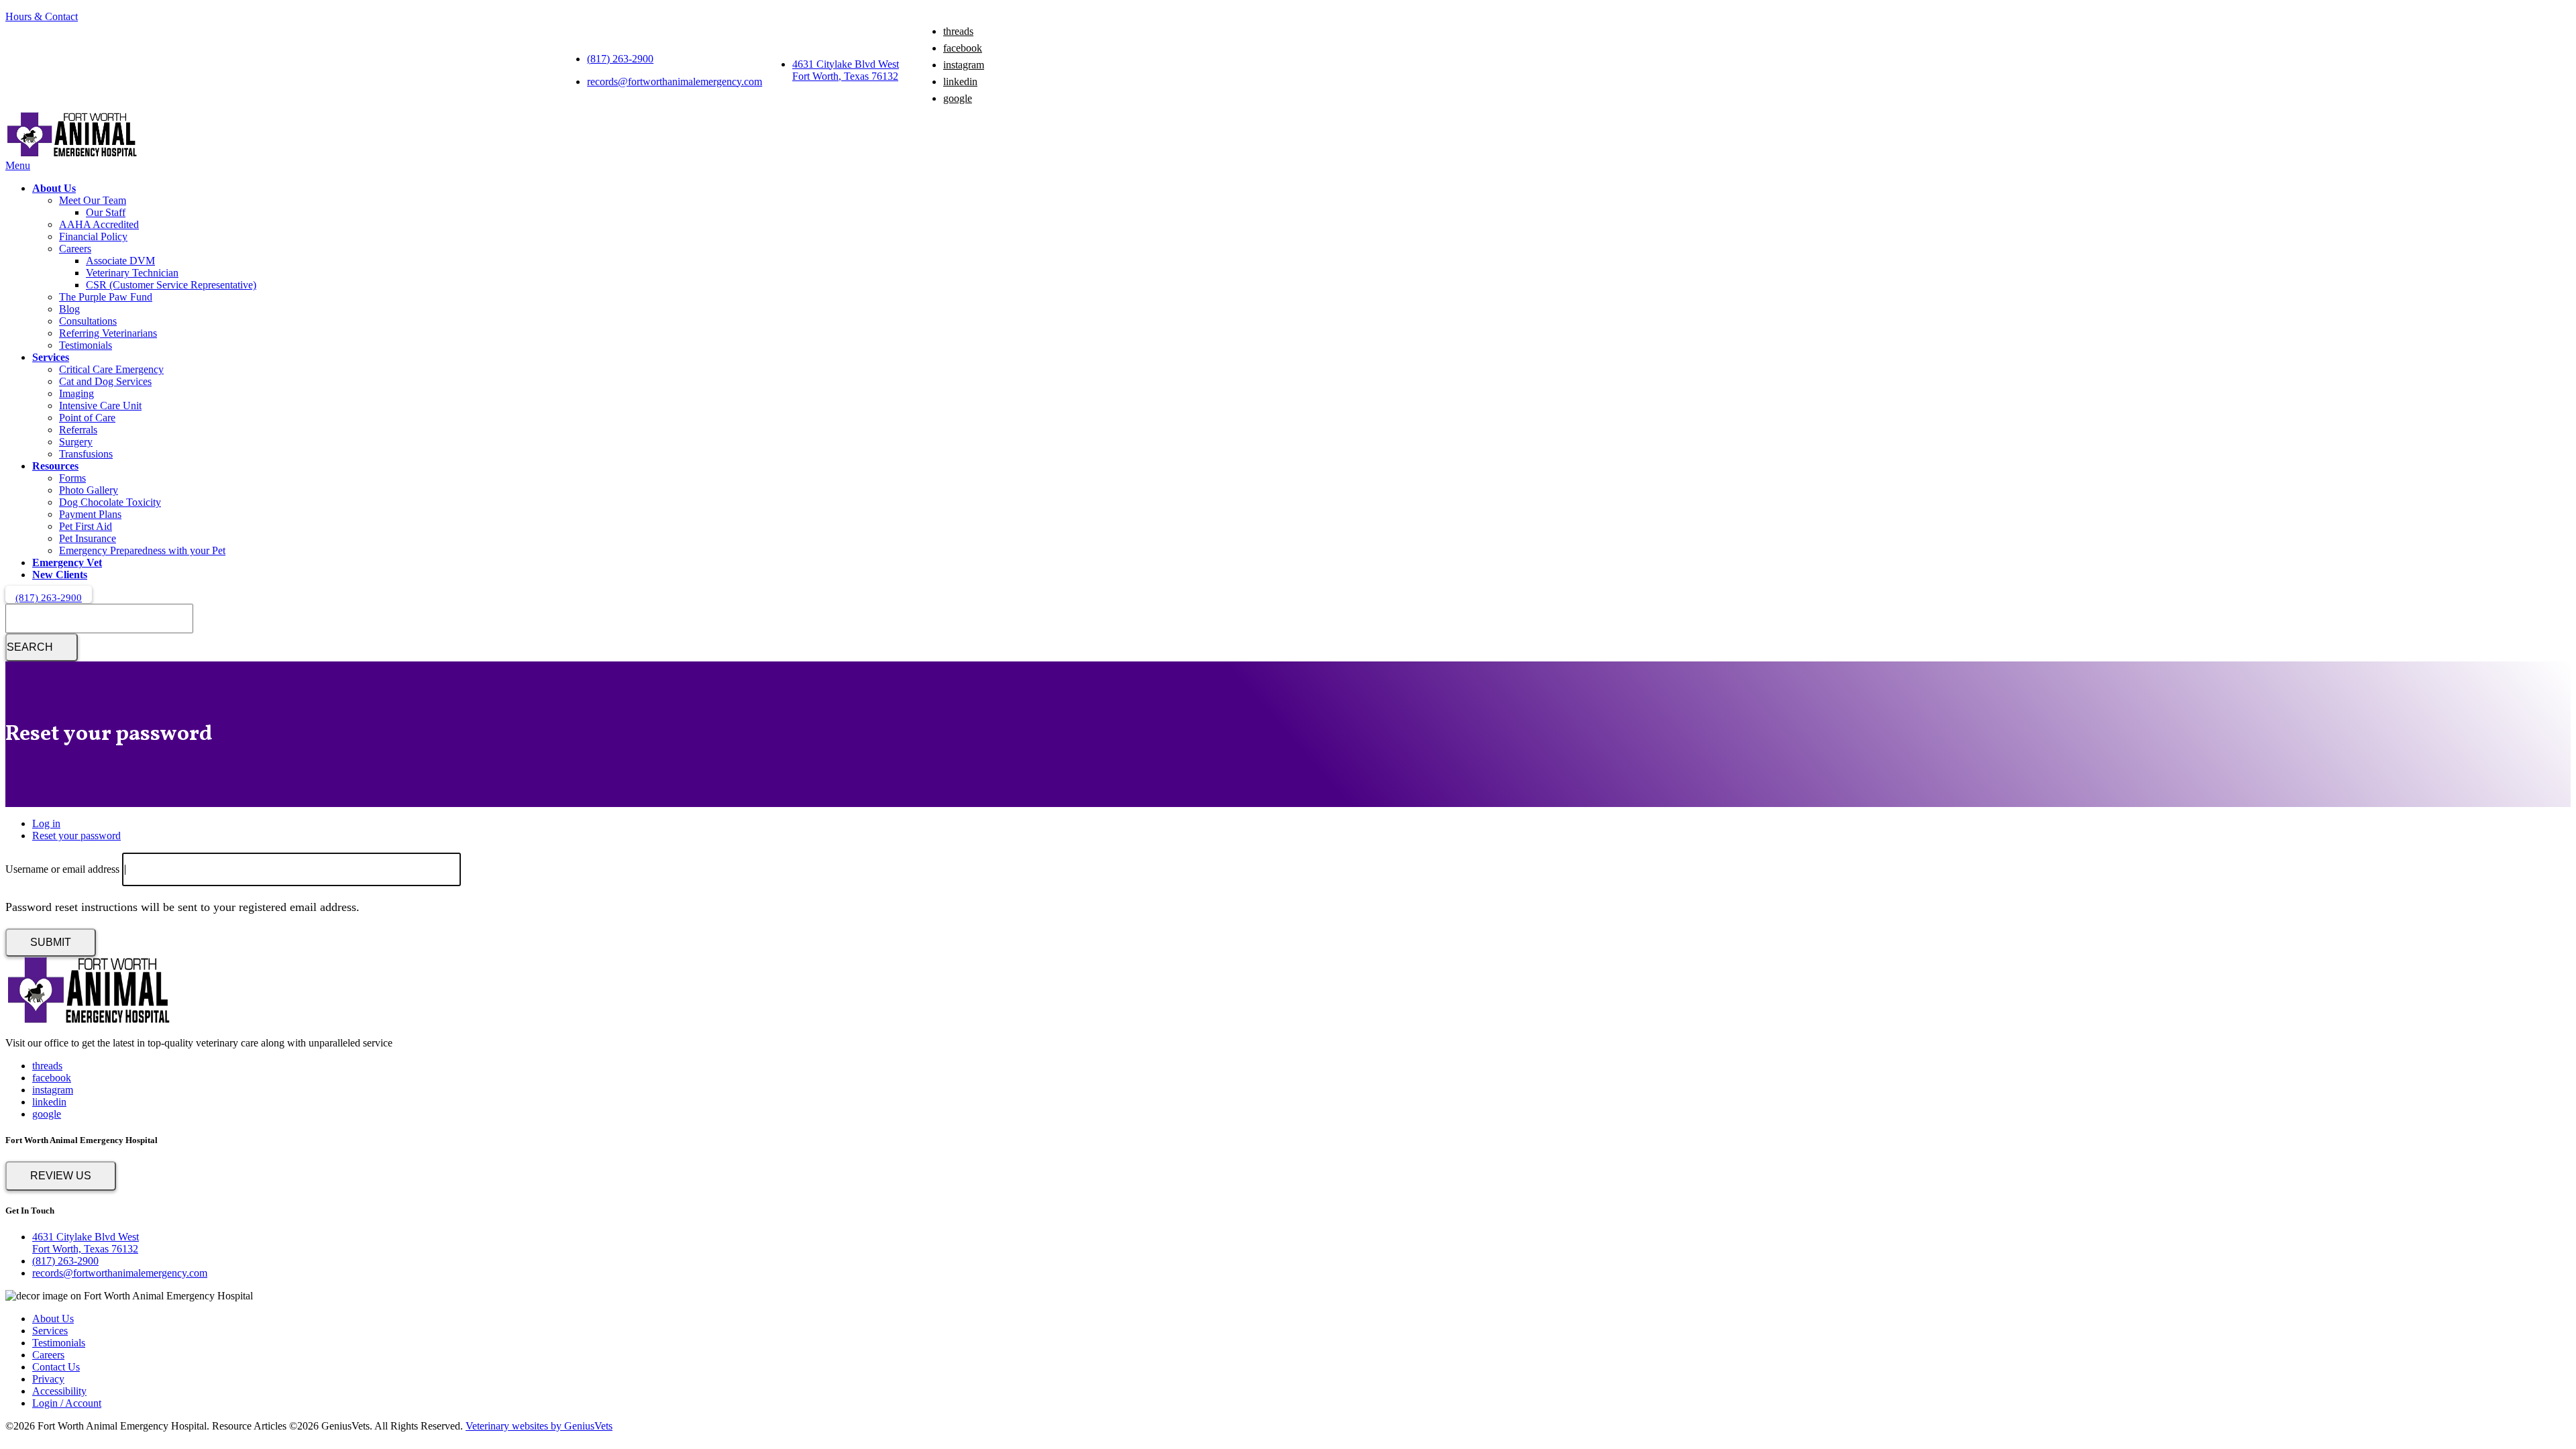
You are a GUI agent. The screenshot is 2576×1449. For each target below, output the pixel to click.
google (958, 98)
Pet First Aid (86, 526)
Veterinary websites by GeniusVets (539, 1426)
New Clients (60, 575)
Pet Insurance (88, 538)
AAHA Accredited (99, 224)
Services (51, 357)
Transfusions (86, 454)
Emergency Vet (67, 562)
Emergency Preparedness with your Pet (142, 550)
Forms (72, 478)
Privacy (48, 1379)
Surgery (76, 442)
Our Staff (106, 212)
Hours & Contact (42, 16)
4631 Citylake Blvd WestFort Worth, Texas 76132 (846, 70)
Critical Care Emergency (111, 369)
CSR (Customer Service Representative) (171, 285)
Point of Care (87, 418)
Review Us (61, 1176)
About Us (54, 188)
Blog (69, 309)
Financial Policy (93, 236)
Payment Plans (90, 514)
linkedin (960, 82)
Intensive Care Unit (100, 406)
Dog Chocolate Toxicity (110, 502)
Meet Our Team (93, 200)
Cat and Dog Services (105, 381)
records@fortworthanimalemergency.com (675, 82)
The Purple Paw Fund (106, 297)
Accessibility (59, 1391)
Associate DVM (120, 261)
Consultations (88, 321)
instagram (964, 65)
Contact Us (56, 1367)
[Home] (72, 153)
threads (958, 31)
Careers (75, 249)
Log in (46, 823)
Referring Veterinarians (108, 333)
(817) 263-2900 (620, 59)
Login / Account (67, 1403)
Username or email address (62, 869)
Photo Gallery (89, 490)
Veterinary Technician (132, 273)
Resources (55, 466)
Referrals (78, 430)
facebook (963, 48)
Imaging (76, 393)
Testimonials (86, 345)
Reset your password (76, 836)
